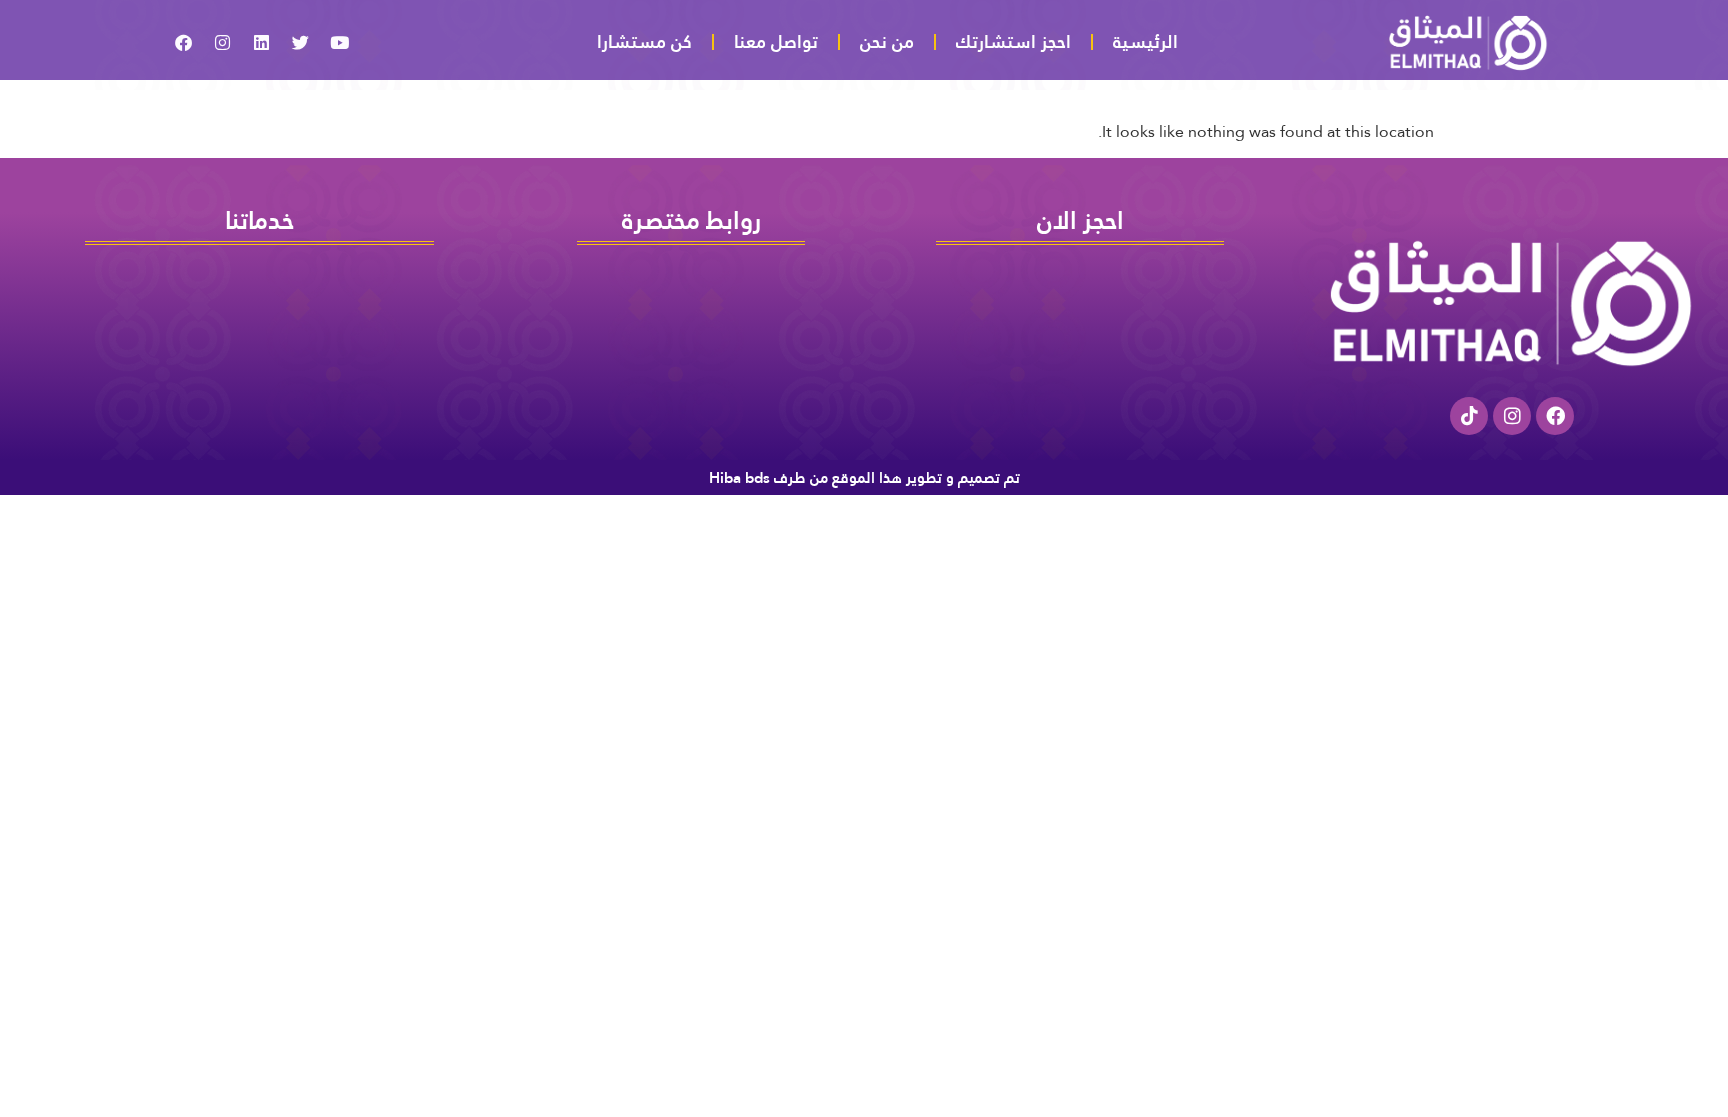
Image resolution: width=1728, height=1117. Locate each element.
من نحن (887, 41)
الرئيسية (1145, 41)
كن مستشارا (644, 41)
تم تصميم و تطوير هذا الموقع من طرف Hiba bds (864, 477)
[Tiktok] (1469, 416)
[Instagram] (1512, 416)
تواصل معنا (776, 41)
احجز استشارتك (1013, 41)
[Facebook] (1555, 416)
